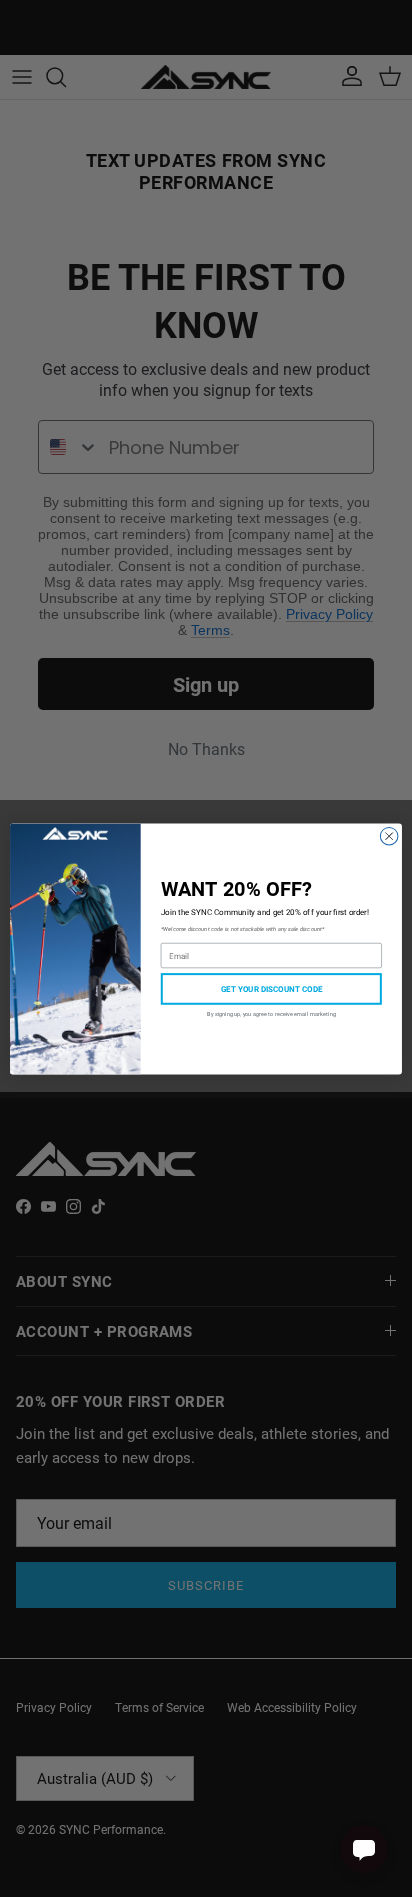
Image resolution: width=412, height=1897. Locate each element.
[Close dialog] (389, 836)
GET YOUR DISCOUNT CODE (271, 988)
